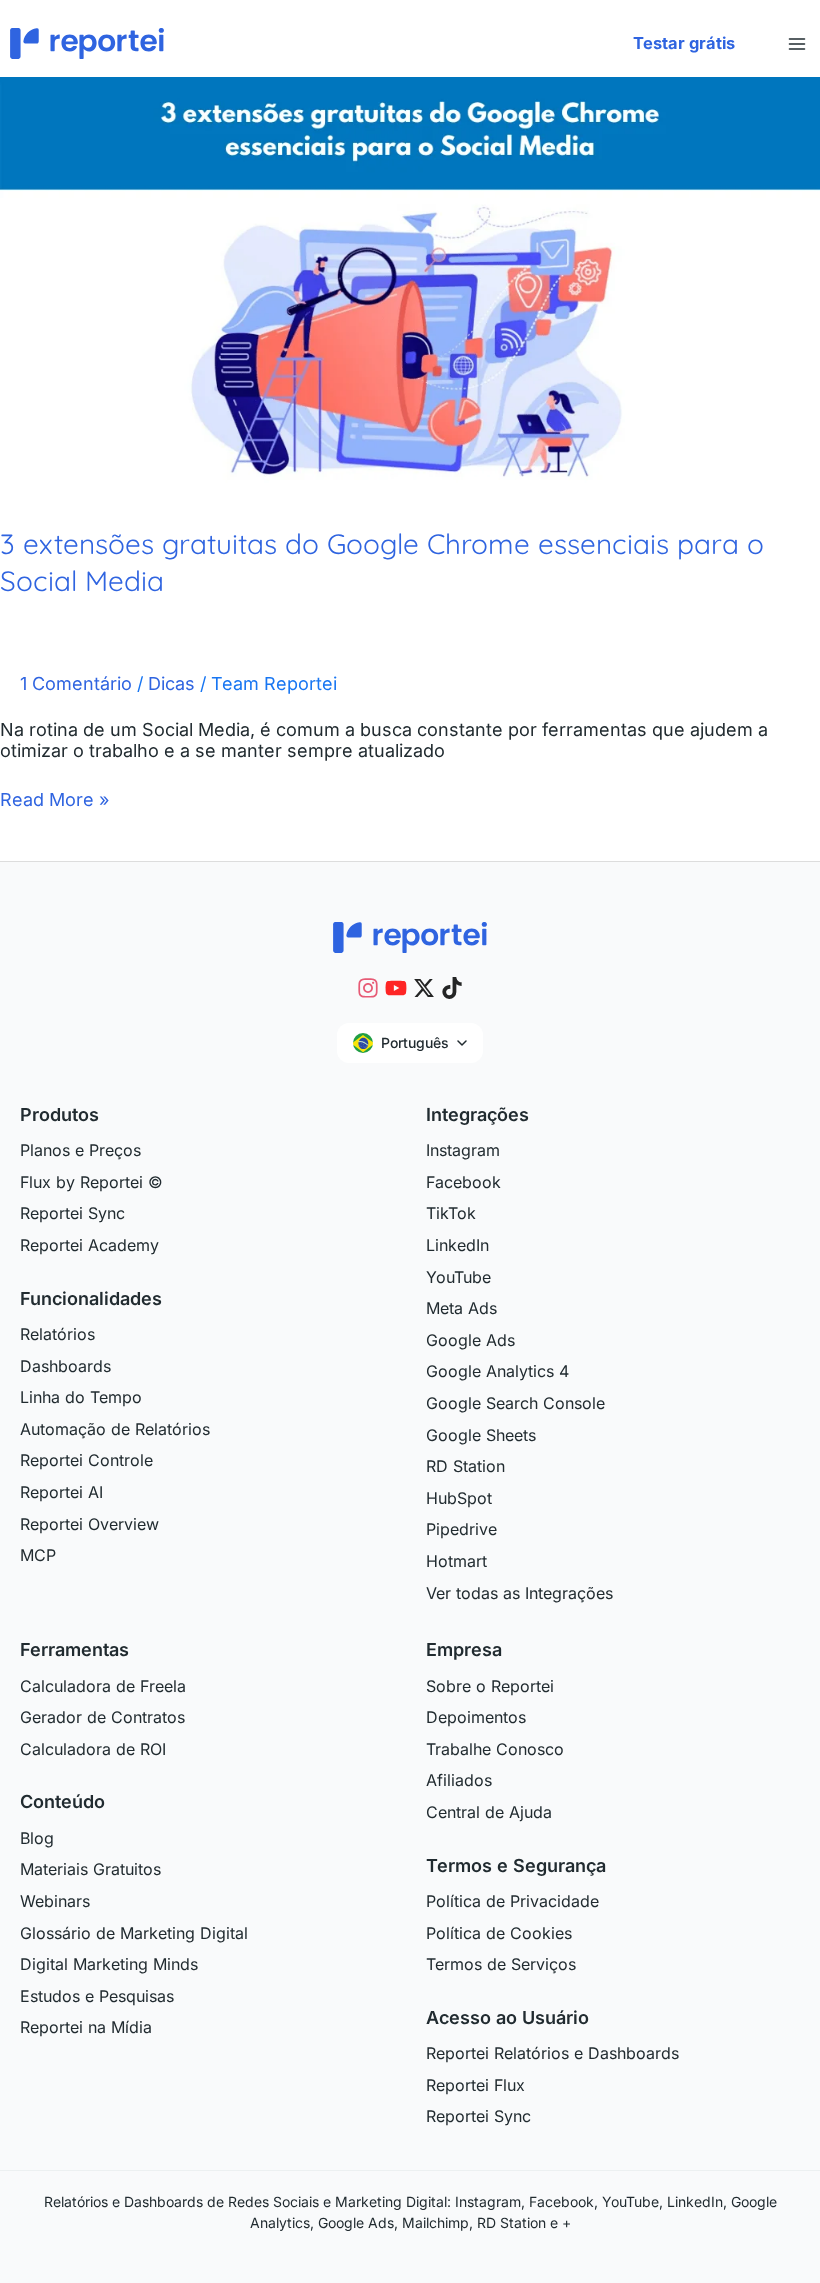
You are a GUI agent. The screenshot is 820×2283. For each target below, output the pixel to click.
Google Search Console (515, 1403)
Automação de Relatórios (115, 1429)
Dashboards (65, 1366)
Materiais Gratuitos (90, 1869)
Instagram (463, 1150)
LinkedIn (457, 1245)
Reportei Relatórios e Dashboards (552, 2053)
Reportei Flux (475, 2085)
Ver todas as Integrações (519, 1593)
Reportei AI (61, 1492)
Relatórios (57, 1334)
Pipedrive (461, 1529)
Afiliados (459, 1780)
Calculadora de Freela (103, 1686)
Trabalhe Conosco (495, 1749)
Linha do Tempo (81, 1397)
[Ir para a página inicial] (410, 936)
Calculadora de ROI (93, 1749)
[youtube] (396, 988)
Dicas (171, 683)
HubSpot (459, 1498)
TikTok (451, 1213)
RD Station (465, 1466)
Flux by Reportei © (91, 1182)
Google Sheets (481, 1435)
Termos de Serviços (501, 1964)
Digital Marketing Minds (109, 1964)
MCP (38, 1555)
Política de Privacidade (512, 1901)
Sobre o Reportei (490, 1686)
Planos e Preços (80, 1150)
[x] (424, 988)
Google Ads (470, 1340)
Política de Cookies (499, 1933)
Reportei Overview (89, 1524)
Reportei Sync (72, 1213)
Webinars (55, 1901)
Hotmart (456, 1561)
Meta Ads (461, 1308)
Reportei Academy (89, 1245)
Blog (37, 1838)
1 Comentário (76, 683)
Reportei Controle (86, 1460)
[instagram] (368, 988)
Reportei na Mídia (86, 2027)
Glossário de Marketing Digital (134, 1933)
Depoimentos (476, 1717)
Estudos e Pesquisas (97, 1996)
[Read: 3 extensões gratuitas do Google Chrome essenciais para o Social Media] (410, 283)
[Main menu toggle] (796, 43)
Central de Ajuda (489, 1812)
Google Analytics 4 (497, 1371)
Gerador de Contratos (102, 1717)
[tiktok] (452, 988)
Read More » (54, 799)
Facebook (463, 1182)
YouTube (458, 1277)
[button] (684, 44)
